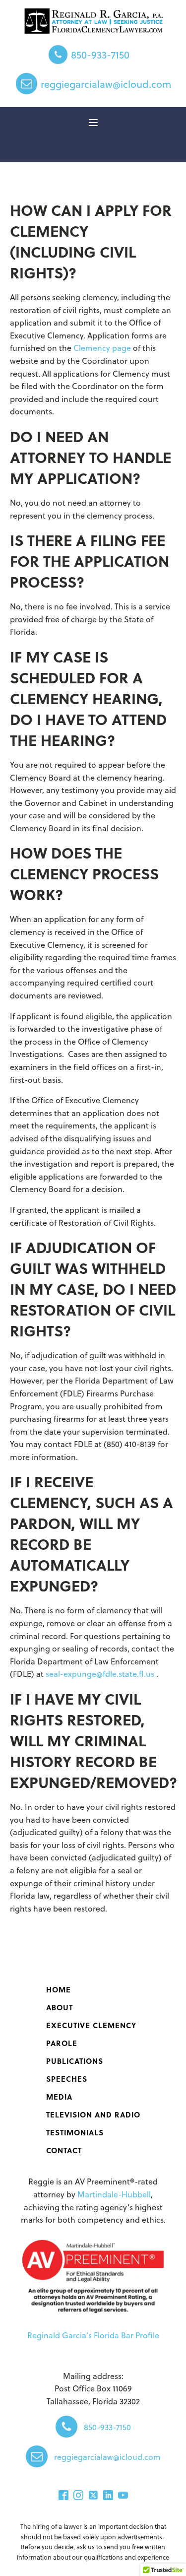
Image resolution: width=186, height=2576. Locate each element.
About (60, 2007)
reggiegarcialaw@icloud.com (106, 84)
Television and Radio (93, 2114)
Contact (64, 2150)
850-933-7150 (100, 55)
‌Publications (75, 2061)
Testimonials (75, 2132)
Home (59, 1989)
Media (59, 2097)
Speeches (67, 2079)
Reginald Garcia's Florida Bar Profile (93, 2335)
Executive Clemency (91, 2025)
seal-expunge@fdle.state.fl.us (101, 1674)
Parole (62, 2043)
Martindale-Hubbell (114, 2194)
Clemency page (102, 348)
